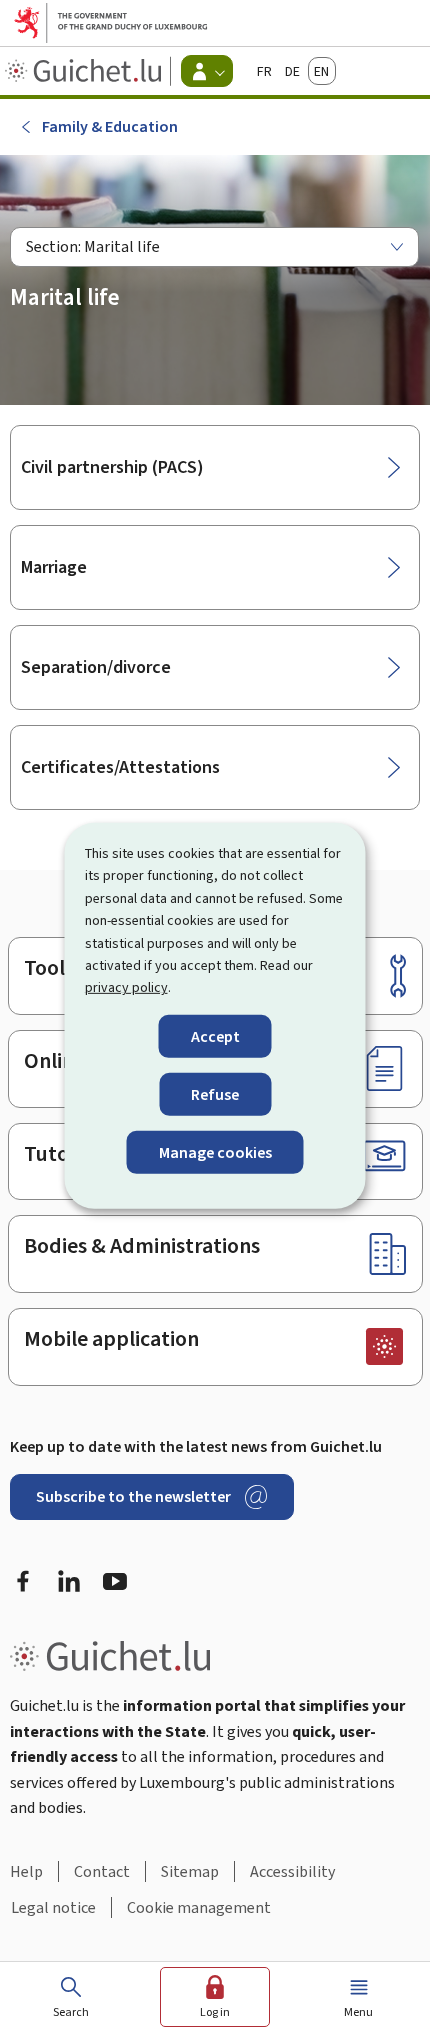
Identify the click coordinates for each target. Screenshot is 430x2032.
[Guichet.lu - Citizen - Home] (85, 71)
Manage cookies (215, 1152)
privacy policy (126, 987)
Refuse (215, 1094)
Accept (215, 1036)
